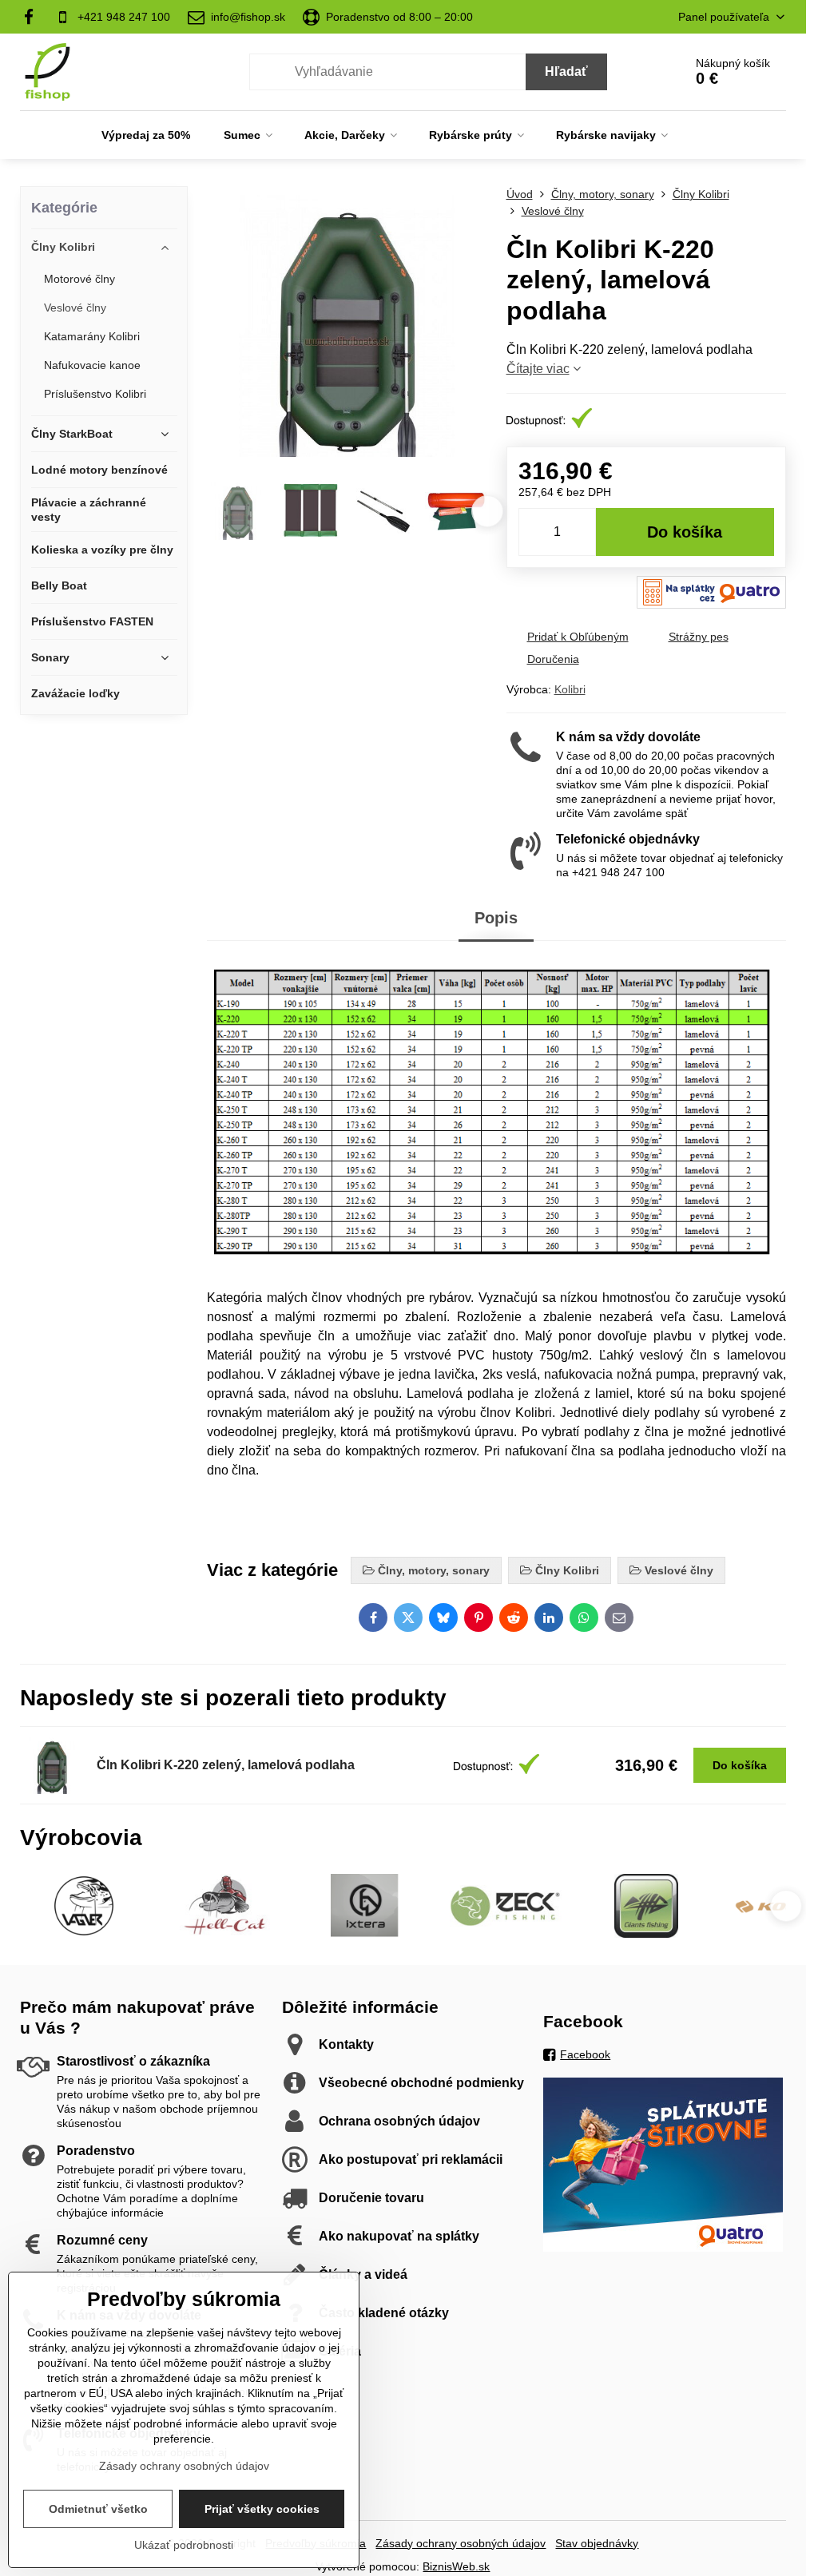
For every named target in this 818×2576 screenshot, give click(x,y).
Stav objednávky (597, 2543)
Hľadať (566, 71)
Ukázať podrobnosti (184, 2545)
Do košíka (685, 532)
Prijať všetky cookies (262, 2509)
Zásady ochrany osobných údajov (461, 2543)
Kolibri (570, 689)
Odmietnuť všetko (98, 2509)
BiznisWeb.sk (456, 2566)
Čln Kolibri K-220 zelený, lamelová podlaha (226, 1765)
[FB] (33, 17)
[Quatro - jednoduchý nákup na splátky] (663, 2248)
